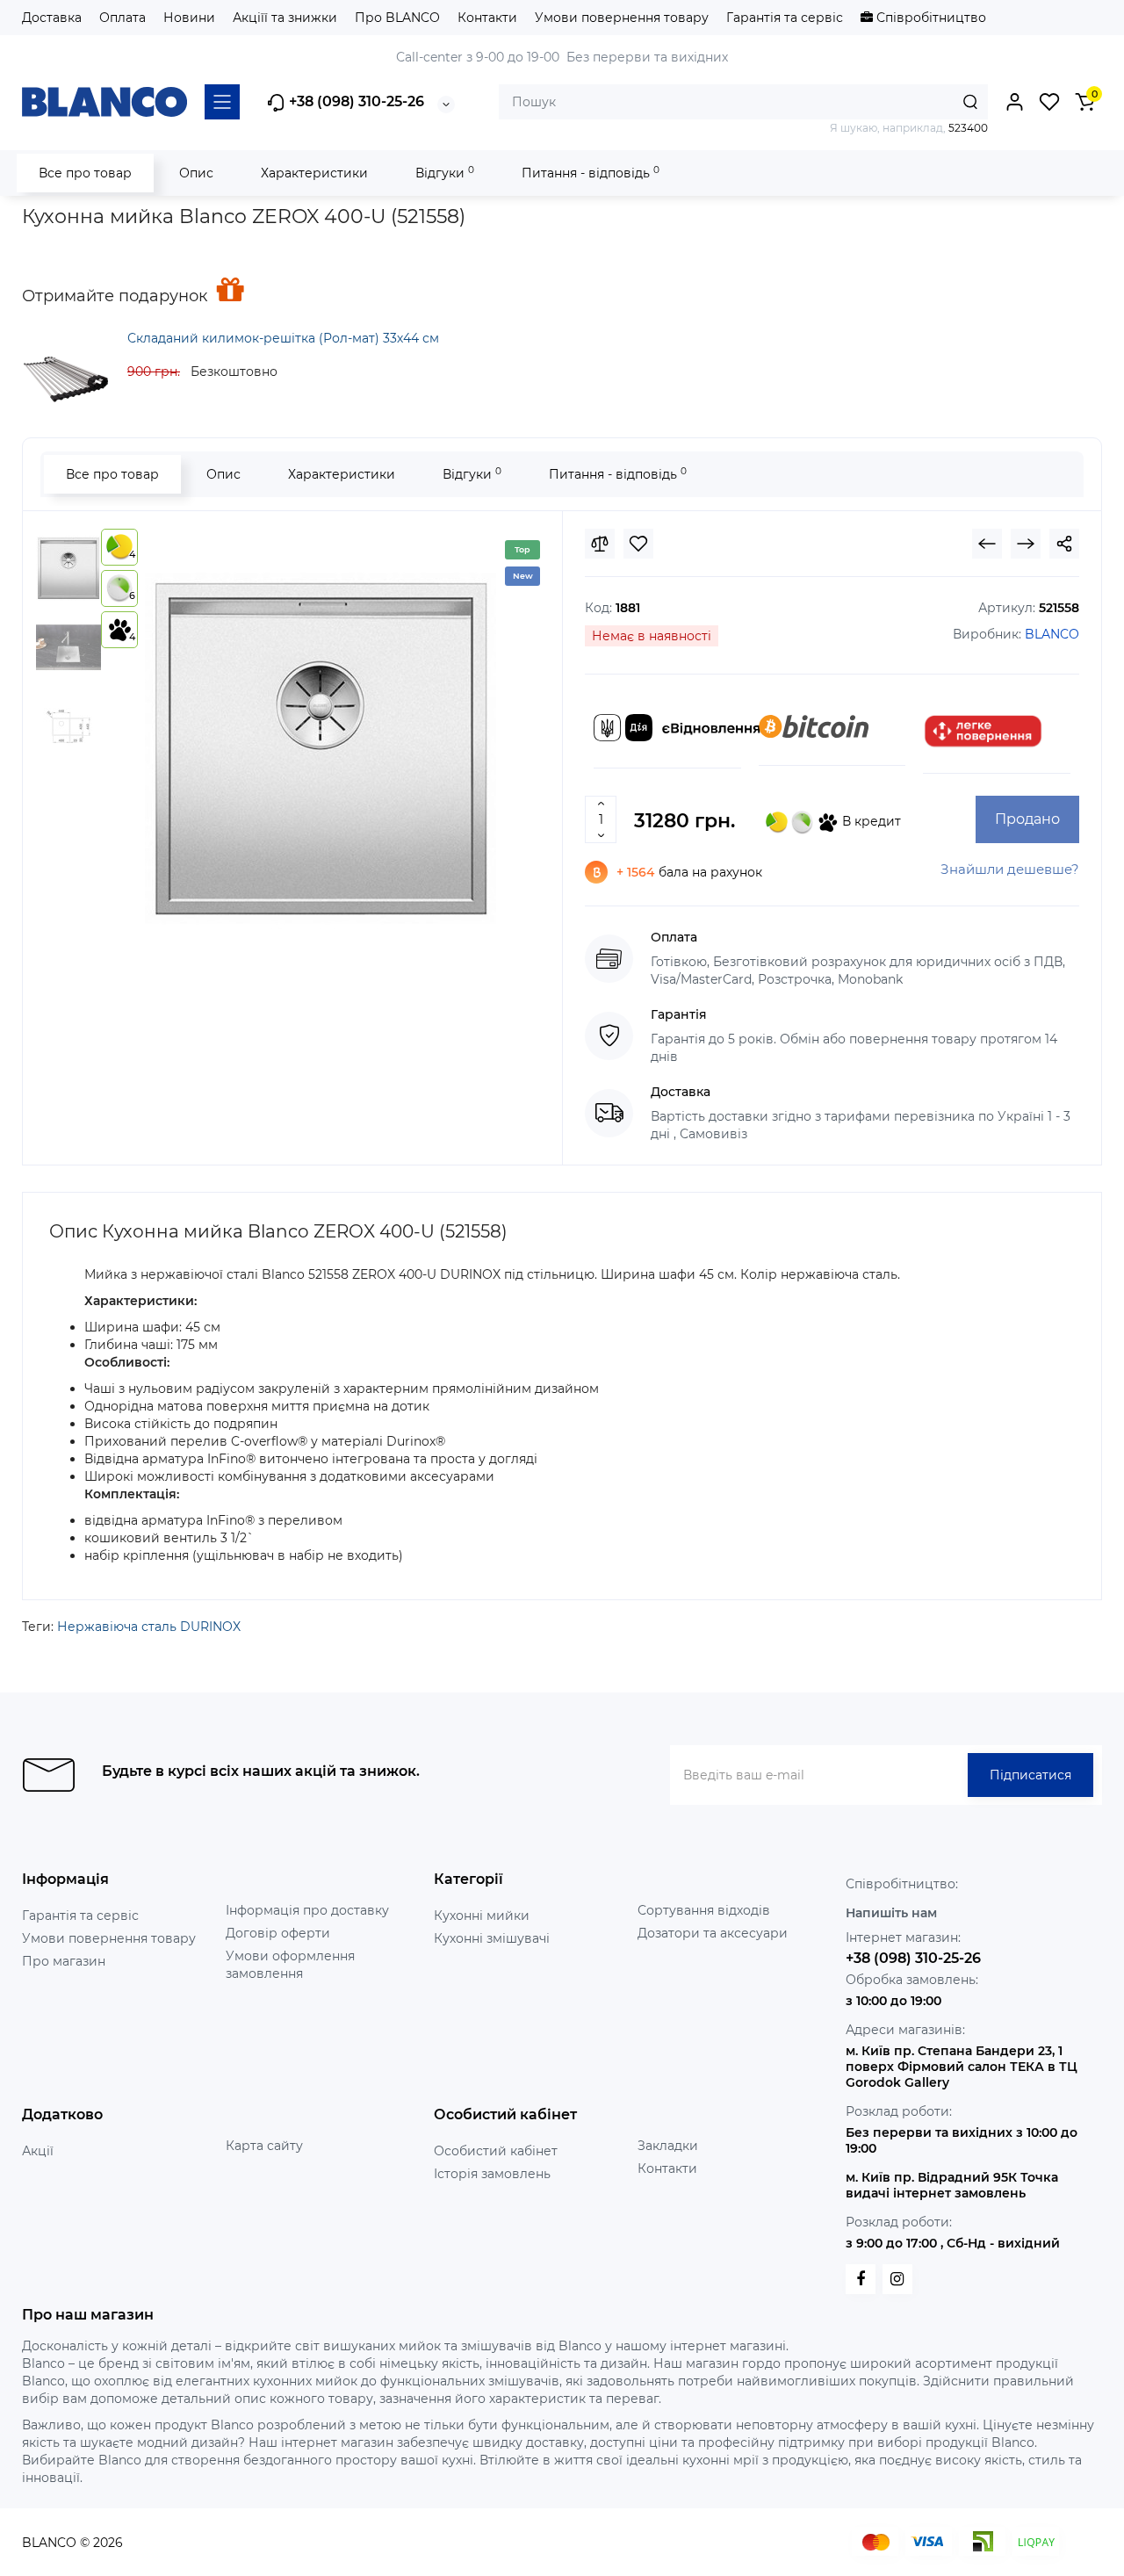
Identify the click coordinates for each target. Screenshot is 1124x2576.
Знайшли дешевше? (1010, 869)
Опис (196, 173)
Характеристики (314, 173)
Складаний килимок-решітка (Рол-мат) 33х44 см (283, 338)
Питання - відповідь (591, 173)
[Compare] (600, 544)
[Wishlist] (638, 544)
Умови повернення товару (622, 18)
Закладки (668, 2146)
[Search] (970, 102)
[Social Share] (1064, 544)
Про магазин (64, 1961)
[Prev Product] (987, 544)
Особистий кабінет (496, 2151)
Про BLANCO (397, 18)
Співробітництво (929, 18)
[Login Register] (1014, 102)
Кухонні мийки (482, 1916)
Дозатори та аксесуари (713, 1933)
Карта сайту (264, 2146)
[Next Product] (1026, 544)
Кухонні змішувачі (492, 1938)
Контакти (487, 18)
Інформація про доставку (307, 1910)
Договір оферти (278, 1933)
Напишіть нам (891, 1913)
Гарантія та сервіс (785, 18)
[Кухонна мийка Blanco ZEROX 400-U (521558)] (321, 748)
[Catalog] (222, 102)
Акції (38, 2151)
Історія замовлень (492, 2174)
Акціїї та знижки (285, 18)
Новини (189, 18)
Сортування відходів (704, 1910)
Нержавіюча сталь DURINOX (149, 1627)
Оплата (122, 18)
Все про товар (85, 173)
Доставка (52, 18)
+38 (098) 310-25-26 (355, 101)
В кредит (870, 821)
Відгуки (445, 173)
